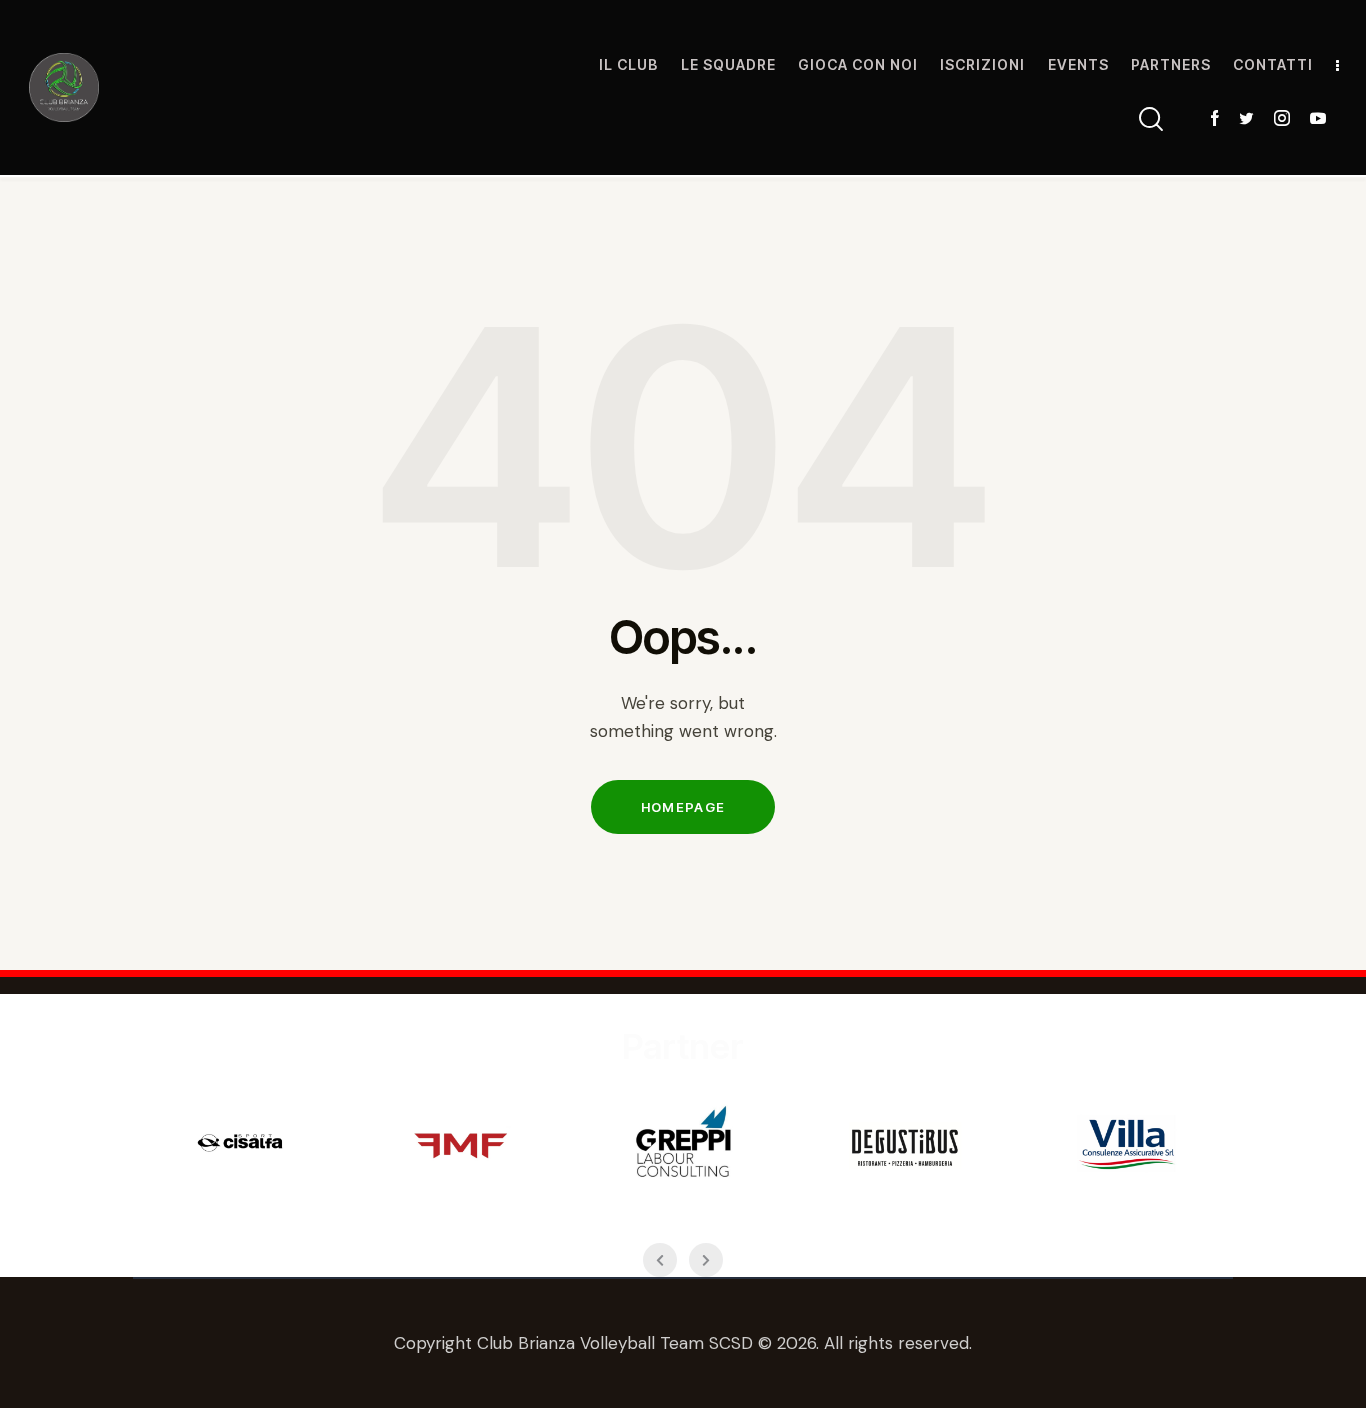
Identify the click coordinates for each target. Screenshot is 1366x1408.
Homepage (683, 807)
